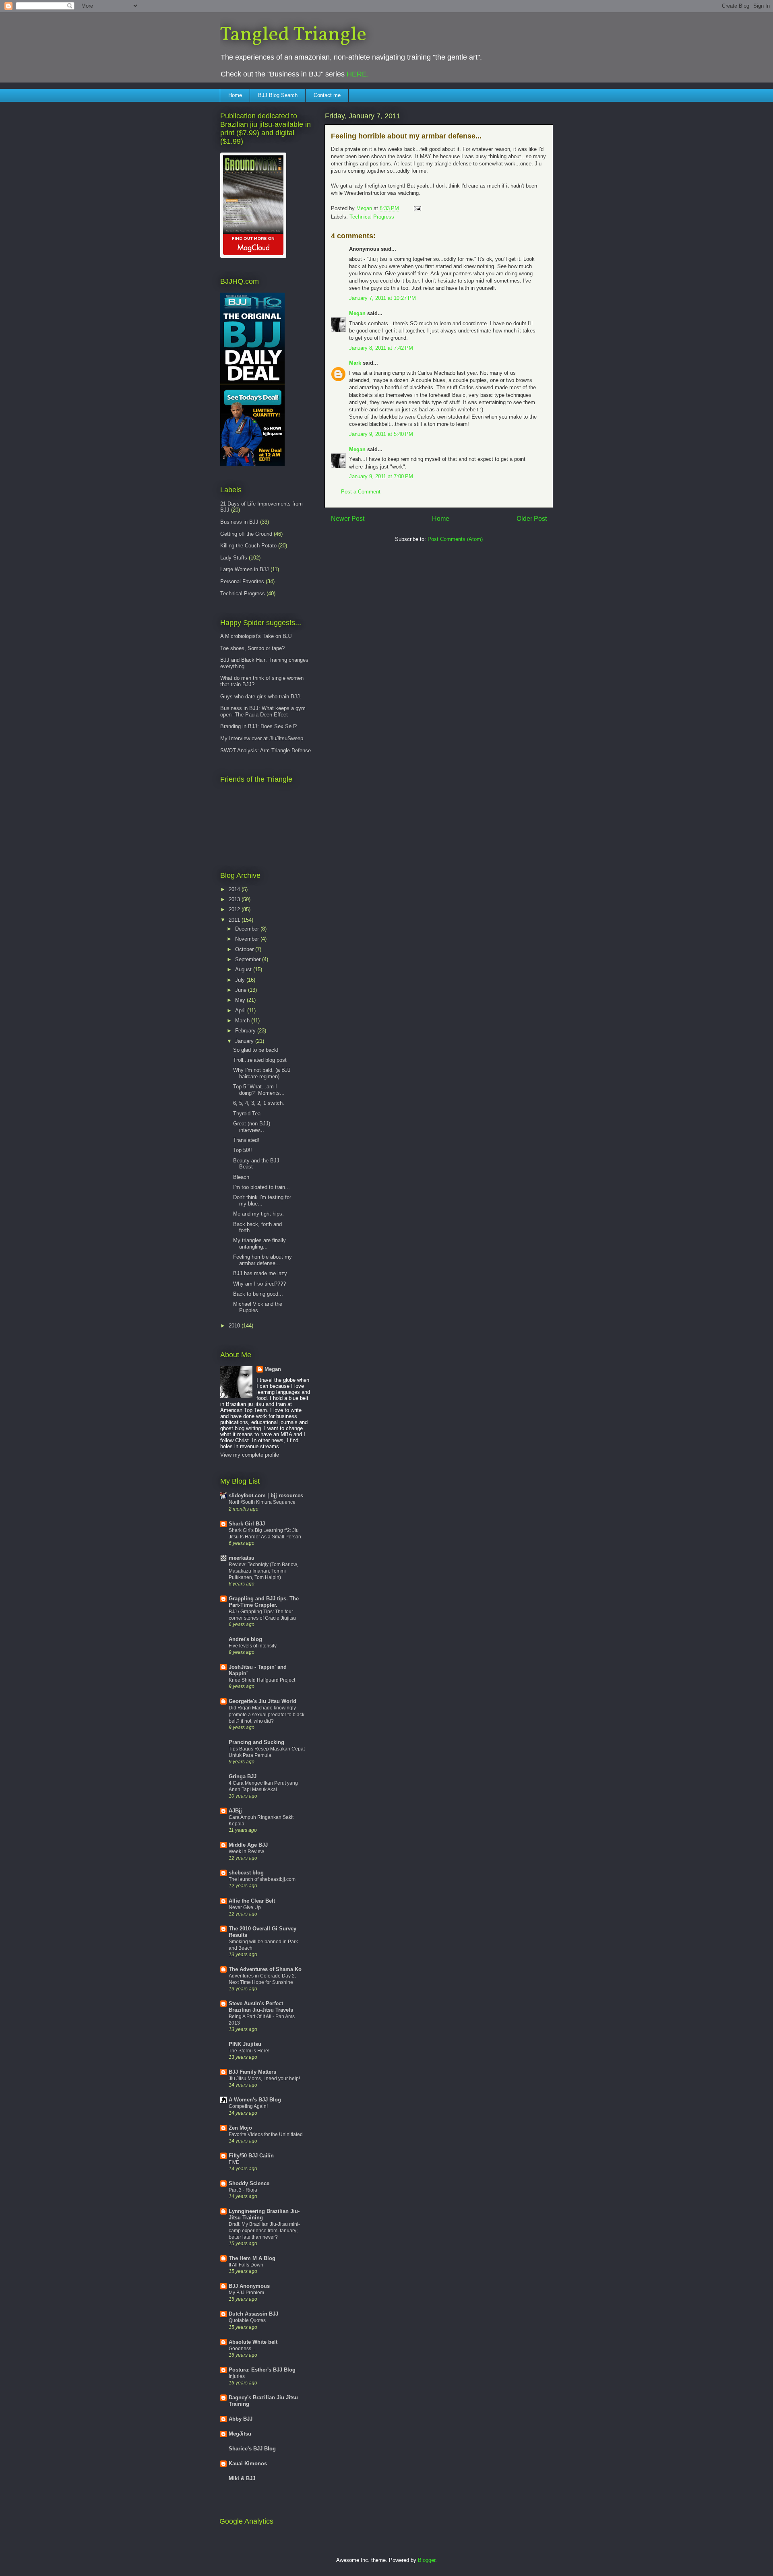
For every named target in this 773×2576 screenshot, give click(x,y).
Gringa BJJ (243, 1776)
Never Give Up (245, 1907)
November (248, 939)
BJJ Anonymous (249, 2286)
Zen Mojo (240, 2128)
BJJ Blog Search (278, 95)
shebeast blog (246, 1873)
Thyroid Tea (247, 1114)
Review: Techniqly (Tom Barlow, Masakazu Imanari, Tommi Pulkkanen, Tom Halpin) (263, 1571)
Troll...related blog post (260, 1060)
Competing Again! (248, 2106)
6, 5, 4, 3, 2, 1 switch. (259, 1103)
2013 (235, 899)
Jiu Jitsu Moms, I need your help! (264, 2079)
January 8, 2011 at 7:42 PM (381, 348)
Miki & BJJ (242, 2478)
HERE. (358, 74)
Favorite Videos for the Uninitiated (266, 2134)
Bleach (241, 1177)
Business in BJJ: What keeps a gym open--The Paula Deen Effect (263, 711)
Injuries (237, 2376)
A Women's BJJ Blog (255, 2100)
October (245, 949)
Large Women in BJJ (245, 569)
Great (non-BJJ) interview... (252, 1127)
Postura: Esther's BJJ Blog (262, 2370)
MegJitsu (240, 2434)
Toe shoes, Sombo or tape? (252, 648)
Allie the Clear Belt (252, 1901)
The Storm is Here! (249, 2051)
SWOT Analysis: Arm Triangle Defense (266, 750)
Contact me (327, 95)
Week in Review (246, 1851)
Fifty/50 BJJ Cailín (251, 2156)
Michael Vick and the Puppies (258, 1307)
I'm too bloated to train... (261, 1187)
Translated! (246, 1140)
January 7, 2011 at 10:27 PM (382, 298)
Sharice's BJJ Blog (252, 2449)
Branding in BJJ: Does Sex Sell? (258, 726)
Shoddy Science (249, 2183)
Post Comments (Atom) (455, 539)
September (249, 959)
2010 (235, 1326)
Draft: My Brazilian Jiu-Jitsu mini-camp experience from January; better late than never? (264, 2231)
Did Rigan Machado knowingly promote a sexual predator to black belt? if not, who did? (267, 1714)
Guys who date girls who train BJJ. (261, 697)
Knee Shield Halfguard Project (262, 1680)
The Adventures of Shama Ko (265, 1969)
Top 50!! (243, 1150)
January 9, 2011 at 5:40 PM (381, 434)
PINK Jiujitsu (245, 2044)
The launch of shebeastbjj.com (262, 1879)
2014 (235, 889)
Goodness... (242, 2349)
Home (235, 95)
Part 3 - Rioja (243, 2190)
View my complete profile (250, 1455)
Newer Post (348, 519)
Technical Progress (372, 217)
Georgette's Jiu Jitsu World (262, 1701)
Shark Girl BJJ (247, 1524)
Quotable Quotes (247, 2320)
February (246, 1031)
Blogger (427, 2560)
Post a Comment (361, 492)
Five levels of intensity (253, 1646)
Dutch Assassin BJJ (253, 2314)
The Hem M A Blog (252, 2258)
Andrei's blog (245, 1639)
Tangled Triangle (293, 35)
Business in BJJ (239, 522)
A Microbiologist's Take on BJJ (256, 636)
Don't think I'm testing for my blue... (262, 1200)
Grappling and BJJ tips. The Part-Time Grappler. (264, 1602)
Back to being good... (258, 1294)
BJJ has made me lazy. (261, 1273)
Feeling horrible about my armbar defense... (262, 1260)
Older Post (532, 519)
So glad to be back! (256, 1050)
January (245, 1041)
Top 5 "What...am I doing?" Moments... (259, 1090)
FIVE (234, 2162)
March (243, 1021)
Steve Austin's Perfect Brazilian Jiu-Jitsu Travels (261, 2007)
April (241, 1010)
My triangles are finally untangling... (259, 1244)
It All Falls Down (246, 2265)
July (241, 980)
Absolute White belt (253, 2342)
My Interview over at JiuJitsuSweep (262, 738)
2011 (235, 920)
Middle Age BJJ (248, 1845)
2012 (235, 909)
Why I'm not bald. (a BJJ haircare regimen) (262, 1073)
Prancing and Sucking (256, 1742)
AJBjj (235, 1811)
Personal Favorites (242, 581)
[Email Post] (417, 208)
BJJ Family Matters (252, 2072)
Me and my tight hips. (258, 1214)
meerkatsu (242, 1558)
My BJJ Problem (246, 2293)
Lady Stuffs (234, 558)
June (242, 990)
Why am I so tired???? (259, 1284)
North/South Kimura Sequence (262, 1502)
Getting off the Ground (246, 534)
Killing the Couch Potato (248, 546)
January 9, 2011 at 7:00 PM (381, 476)
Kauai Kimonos (248, 2464)
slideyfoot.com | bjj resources (266, 1495)
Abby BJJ (241, 2419)
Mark (355, 363)
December (248, 929)
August (244, 969)
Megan (357, 313)
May (241, 1000)
